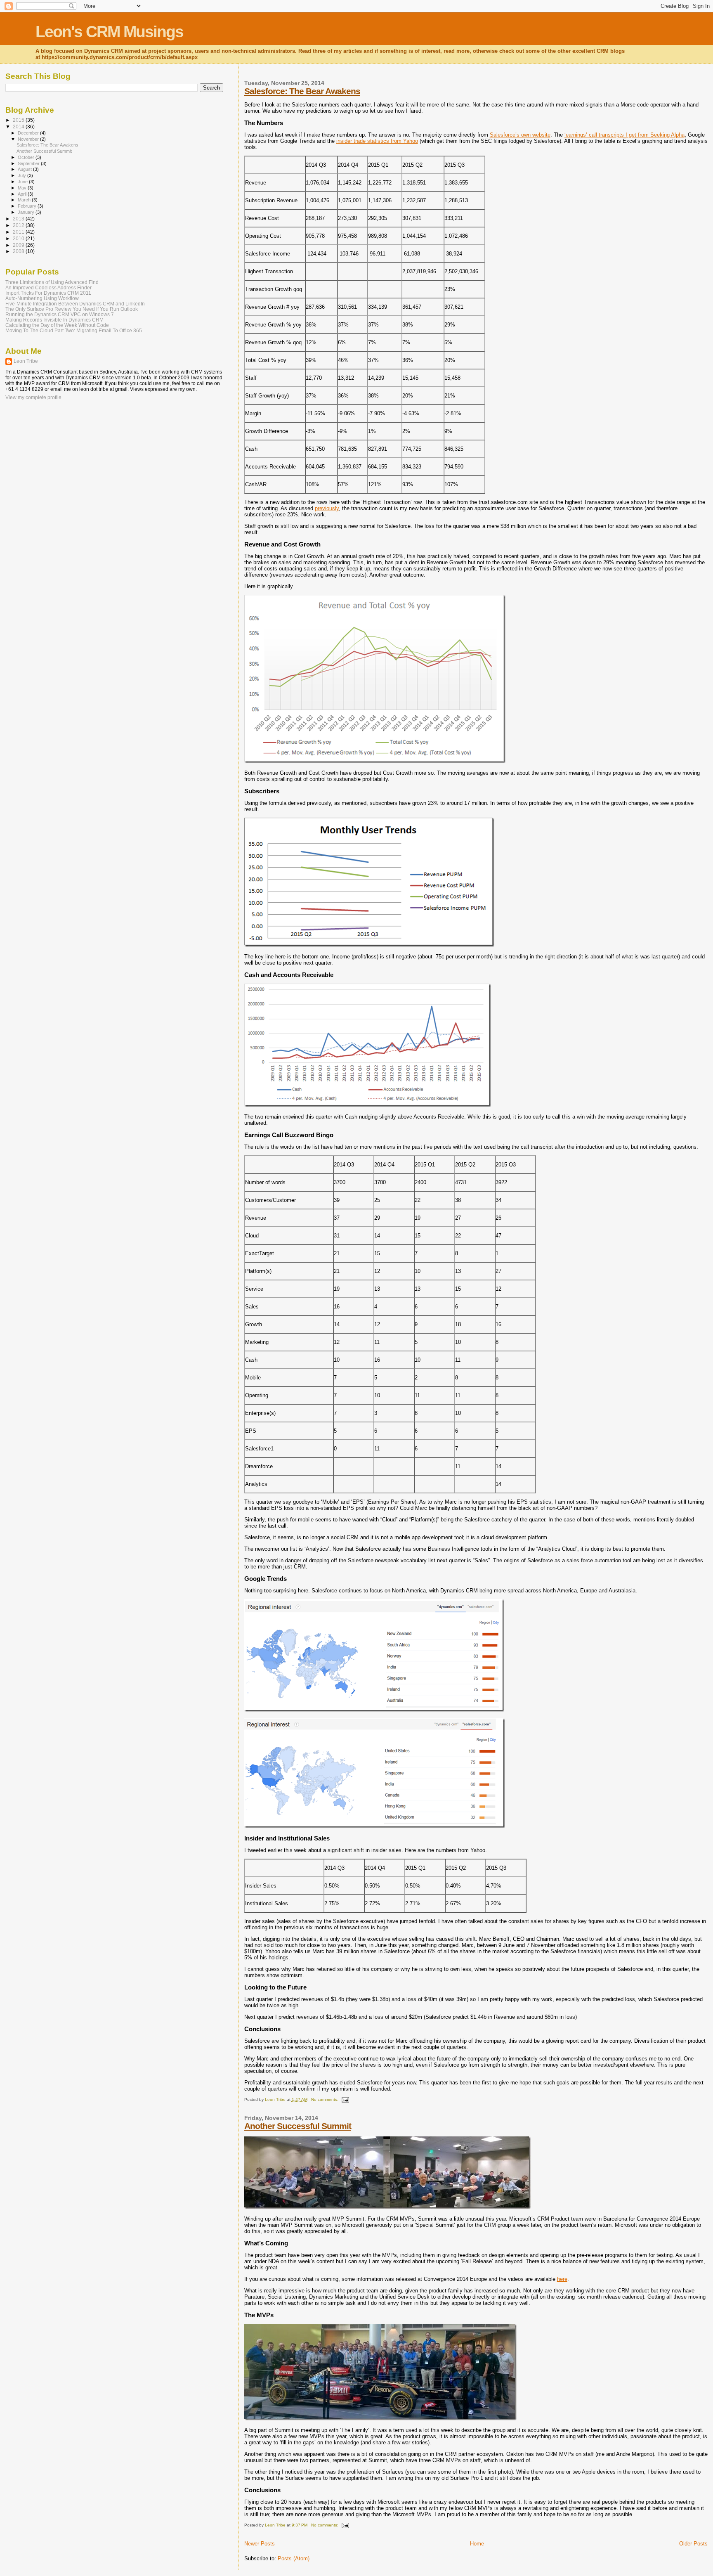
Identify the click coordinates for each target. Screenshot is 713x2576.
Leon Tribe (26, 361)
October (27, 157)
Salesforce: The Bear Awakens (302, 91)
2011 (19, 232)
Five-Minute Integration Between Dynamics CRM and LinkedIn (75, 304)
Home (477, 2544)
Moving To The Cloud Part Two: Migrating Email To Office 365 (74, 330)
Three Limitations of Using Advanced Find (52, 282)
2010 (19, 238)
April (23, 194)
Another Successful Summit (298, 2126)
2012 (19, 225)
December (29, 133)
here (562, 2279)
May (23, 188)
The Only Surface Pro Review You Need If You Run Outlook (72, 309)
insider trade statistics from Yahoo (377, 141)
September (29, 163)
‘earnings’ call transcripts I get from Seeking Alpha (624, 135)
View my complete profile (33, 397)
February (28, 206)
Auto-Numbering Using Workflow (42, 298)
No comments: (325, 2099)
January (27, 212)
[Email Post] (345, 2099)
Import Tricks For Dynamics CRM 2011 (48, 293)
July (22, 175)
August (25, 169)
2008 (19, 251)
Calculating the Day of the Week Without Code (57, 325)
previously (327, 508)
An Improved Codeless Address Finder (48, 287)
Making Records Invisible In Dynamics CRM (54, 320)
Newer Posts (260, 2544)
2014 (19, 127)
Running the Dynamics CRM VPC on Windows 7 (60, 314)
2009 (19, 245)
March (25, 200)
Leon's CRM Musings (109, 32)
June (23, 182)
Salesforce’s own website (520, 135)
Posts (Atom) (294, 2558)
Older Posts (693, 2544)
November (29, 139)
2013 (19, 219)
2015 (19, 120)
